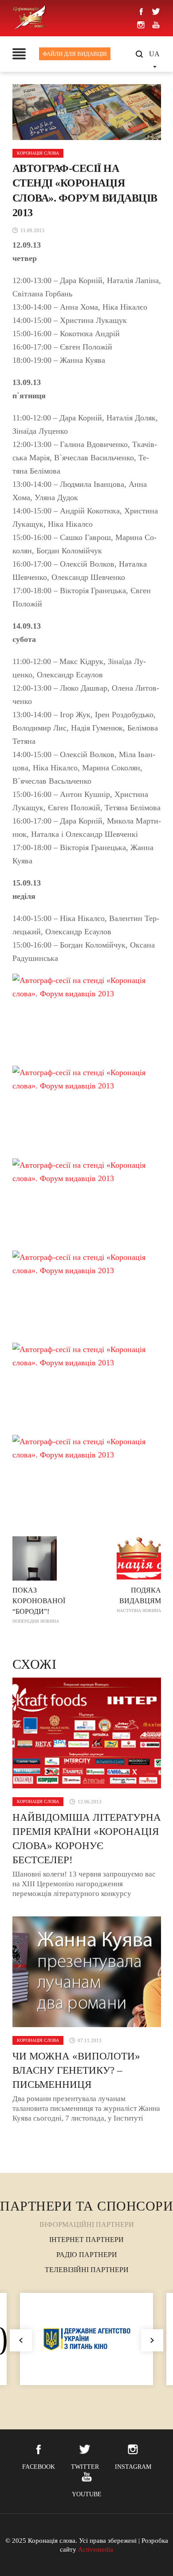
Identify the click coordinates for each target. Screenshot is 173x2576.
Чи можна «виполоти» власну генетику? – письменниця (76, 2070)
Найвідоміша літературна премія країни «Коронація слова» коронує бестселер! (87, 1839)
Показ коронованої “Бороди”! (39, 1605)
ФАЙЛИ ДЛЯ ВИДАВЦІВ (75, 54)
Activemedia (96, 2549)
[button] (152, 2340)
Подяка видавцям (139, 1600)
